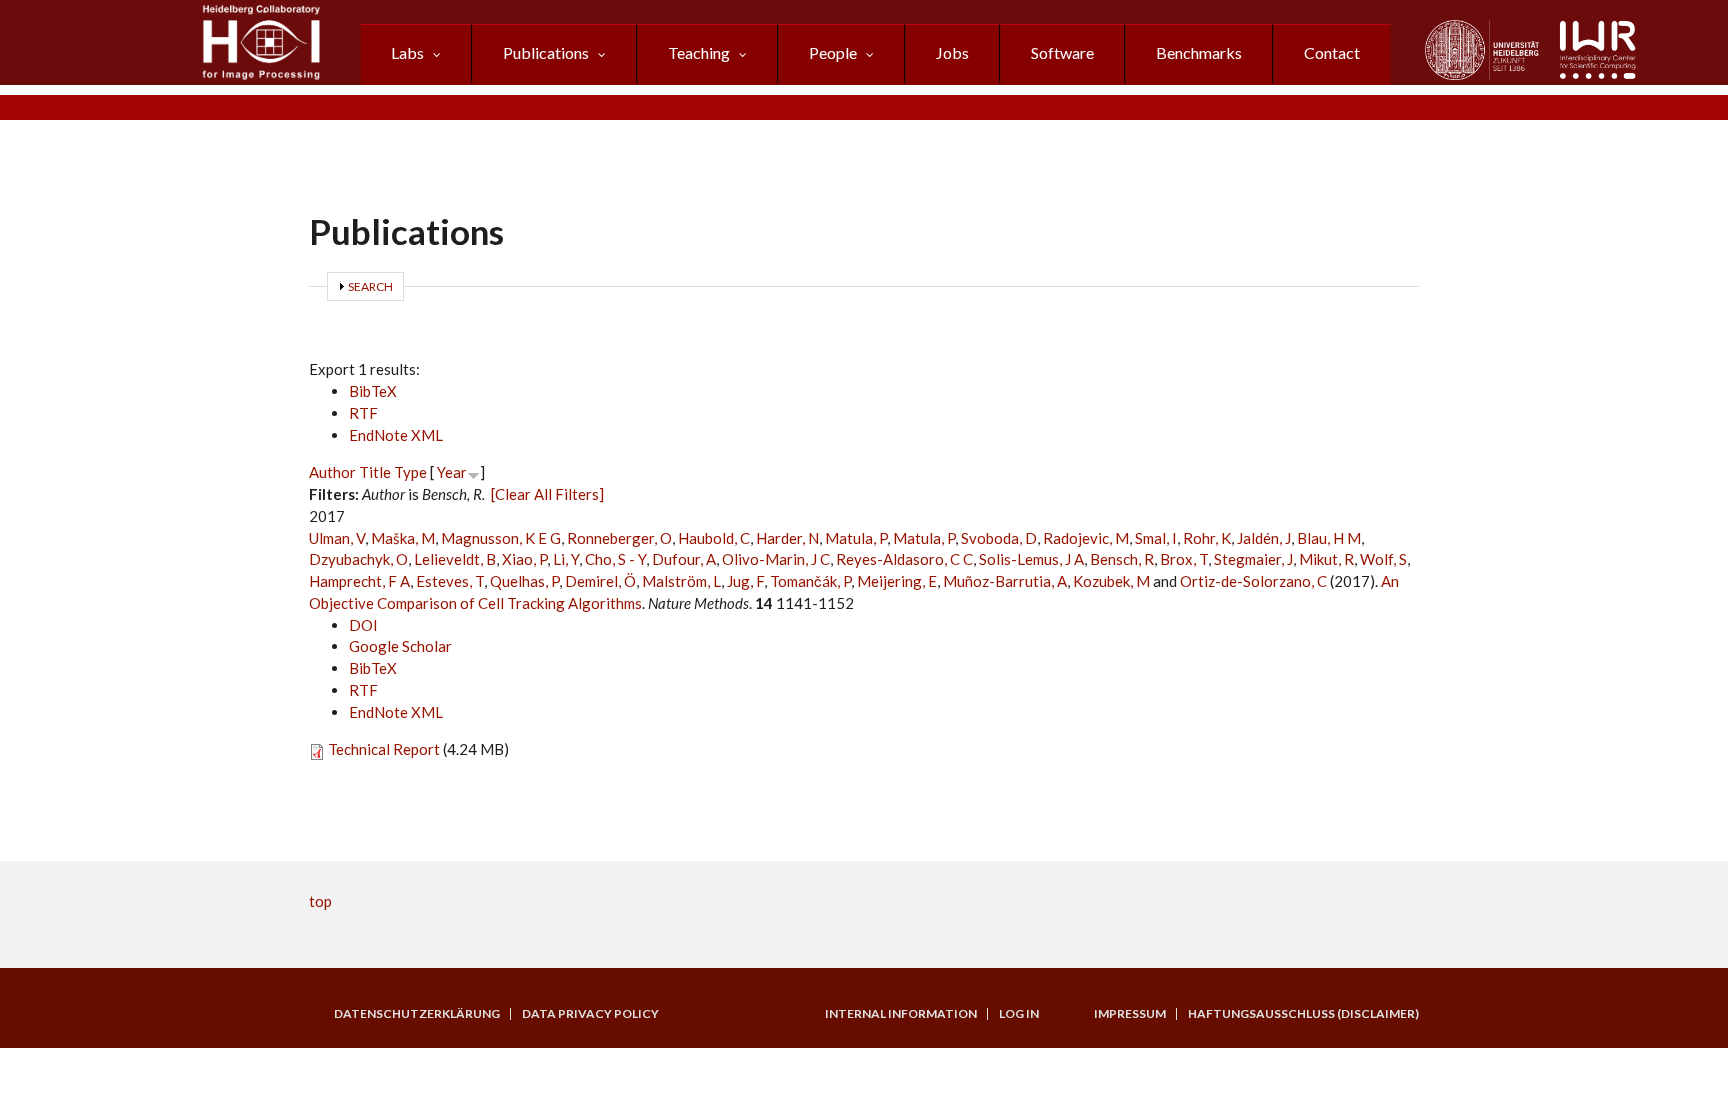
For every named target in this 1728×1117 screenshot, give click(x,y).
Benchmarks (1199, 52)
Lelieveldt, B (455, 559)
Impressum (1130, 1014)
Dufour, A (684, 559)
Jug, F (745, 581)
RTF (363, 413)
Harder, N (787, 538)
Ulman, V (337, 538)
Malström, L (681, 581)
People (833, 52)
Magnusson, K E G (501, 538)
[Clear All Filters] (547, 494)
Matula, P (856, 538)
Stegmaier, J (1253, 559)
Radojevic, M (1086, 538)
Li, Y (566, 559)
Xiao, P (524, 559)
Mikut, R (1326, 559)
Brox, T (1184, 559)
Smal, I (1156, 538)
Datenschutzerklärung (417, 1014)
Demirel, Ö (600, 581)
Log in (1019, 1014)
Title (375, 472)
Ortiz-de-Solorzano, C (1253, 581)
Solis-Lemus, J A (1031, 559)
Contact (1332, 52)
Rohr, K (1207, 538)
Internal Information (901, 1014)
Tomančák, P (810, 581)
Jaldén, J (1264, 538)
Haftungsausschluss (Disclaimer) (1303, 1014)
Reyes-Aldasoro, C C (904, 559)
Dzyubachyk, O (358, 559)
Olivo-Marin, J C (776, 559)
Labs (407, 52)
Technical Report (384, 749)
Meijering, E (897, 581)
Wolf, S (1383, 559)
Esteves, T (450, 581)
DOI (363, 625)
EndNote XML (396, 435)
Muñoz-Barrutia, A (1005, 581)
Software (1062, 52)
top (320, 901)
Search (370, 286)
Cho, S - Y (615, 559)
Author (332, 472)
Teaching (699, 52)
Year (452, 472)
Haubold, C (714, 538)
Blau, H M (1329, 538)
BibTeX (373, 391)
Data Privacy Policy (590, 1014)
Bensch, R (1122, 559)
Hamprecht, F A (359, 581)
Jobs (952, 52)
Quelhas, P (524, 581)
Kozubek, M (1111, 581)
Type (410, 472)
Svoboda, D (999, 538)
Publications (546, 52)
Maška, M (403, 538)
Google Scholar (400, 646)
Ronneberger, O (619, 538)
